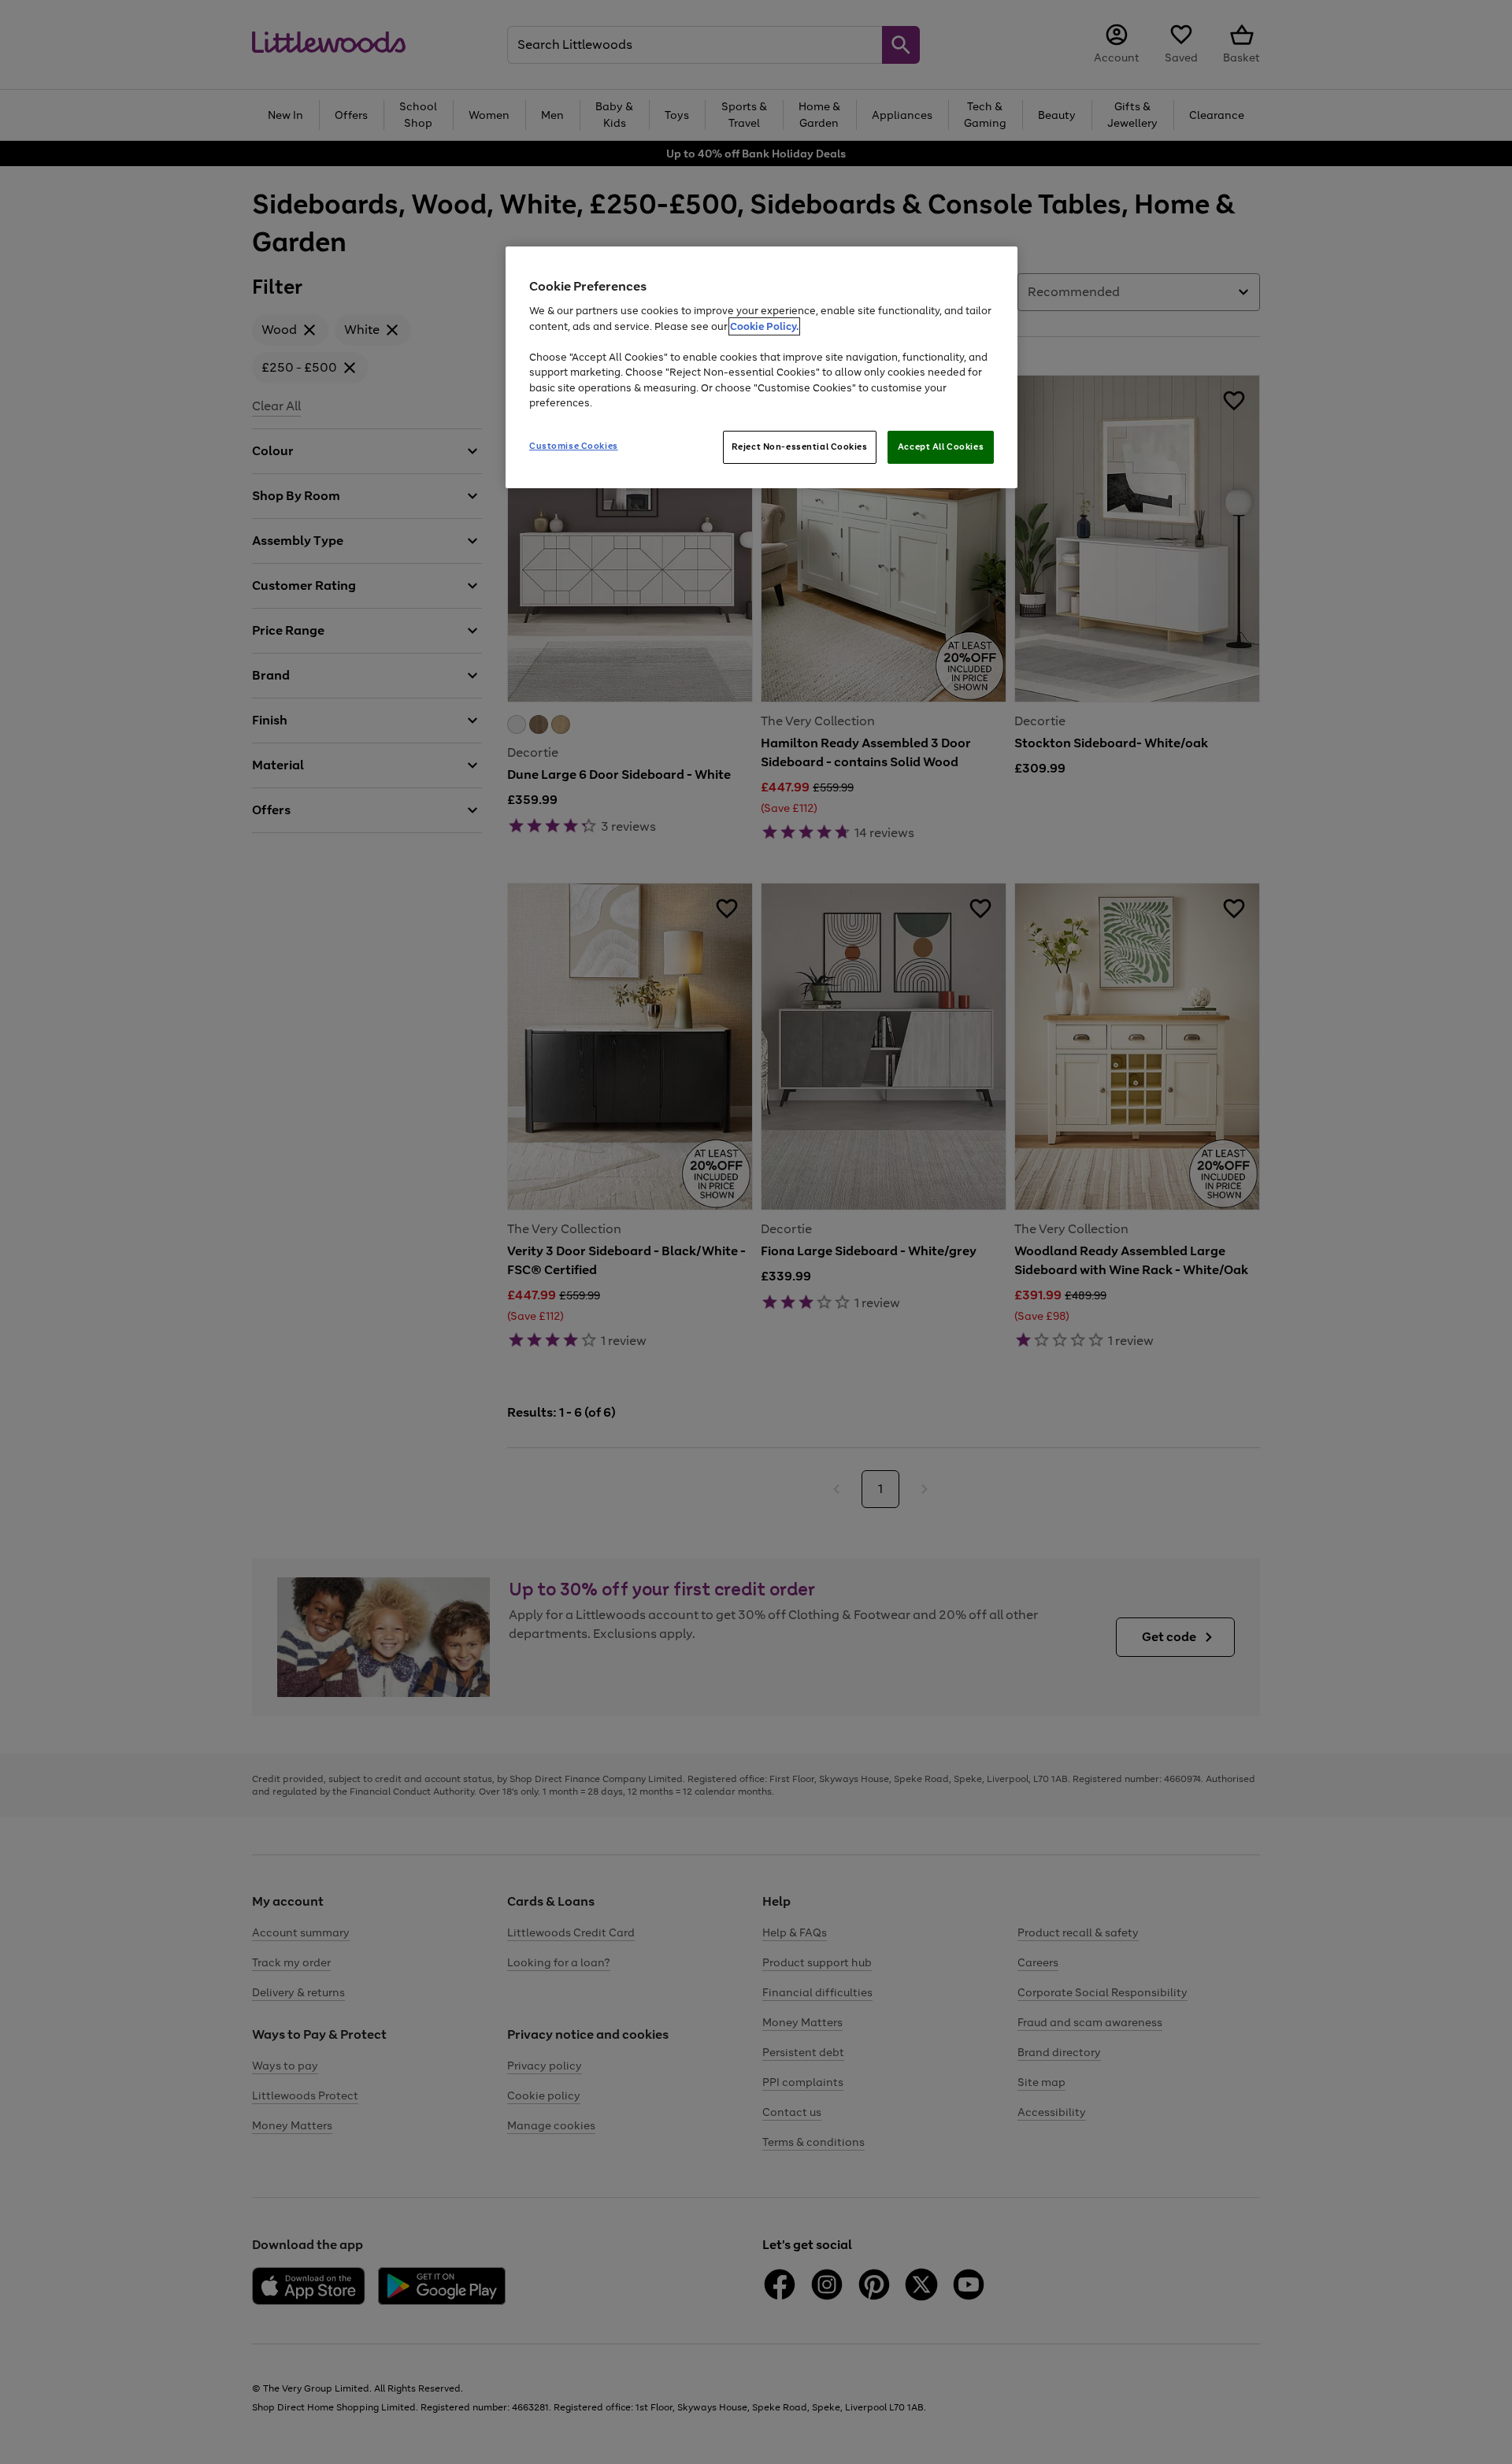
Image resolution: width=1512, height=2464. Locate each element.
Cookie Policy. (764, 326)
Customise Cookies (574, 446)
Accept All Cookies (941, 446)
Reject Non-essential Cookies (800, 446)
